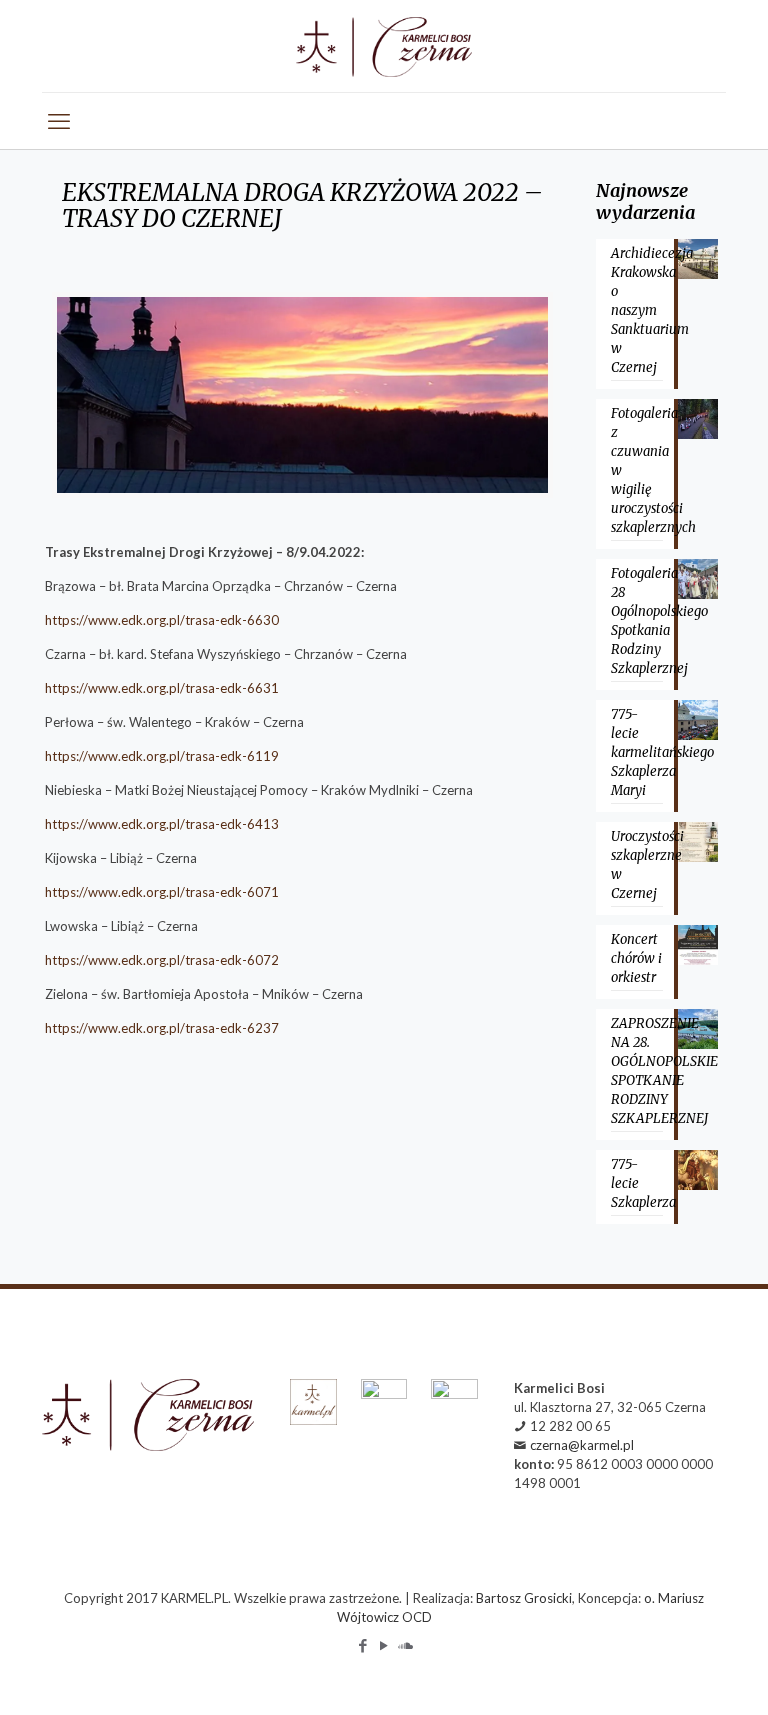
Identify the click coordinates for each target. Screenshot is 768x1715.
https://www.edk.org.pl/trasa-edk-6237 (162, 1028)
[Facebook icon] (363, 1645)
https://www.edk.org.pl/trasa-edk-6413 (162, 824)
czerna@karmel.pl (582, 1445)
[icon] (405, 1645)
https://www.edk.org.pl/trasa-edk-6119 (162, 756)
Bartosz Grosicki (524, 1598)
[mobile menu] (59, 121)
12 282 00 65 (570, 1426)
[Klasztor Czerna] (384, 46)
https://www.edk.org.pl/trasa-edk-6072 (162, 960)
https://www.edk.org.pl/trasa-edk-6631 (162, 688)
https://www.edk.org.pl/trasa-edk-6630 (162, 620)
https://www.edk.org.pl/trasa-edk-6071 (162, 892)
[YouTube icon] (384, 1645)
